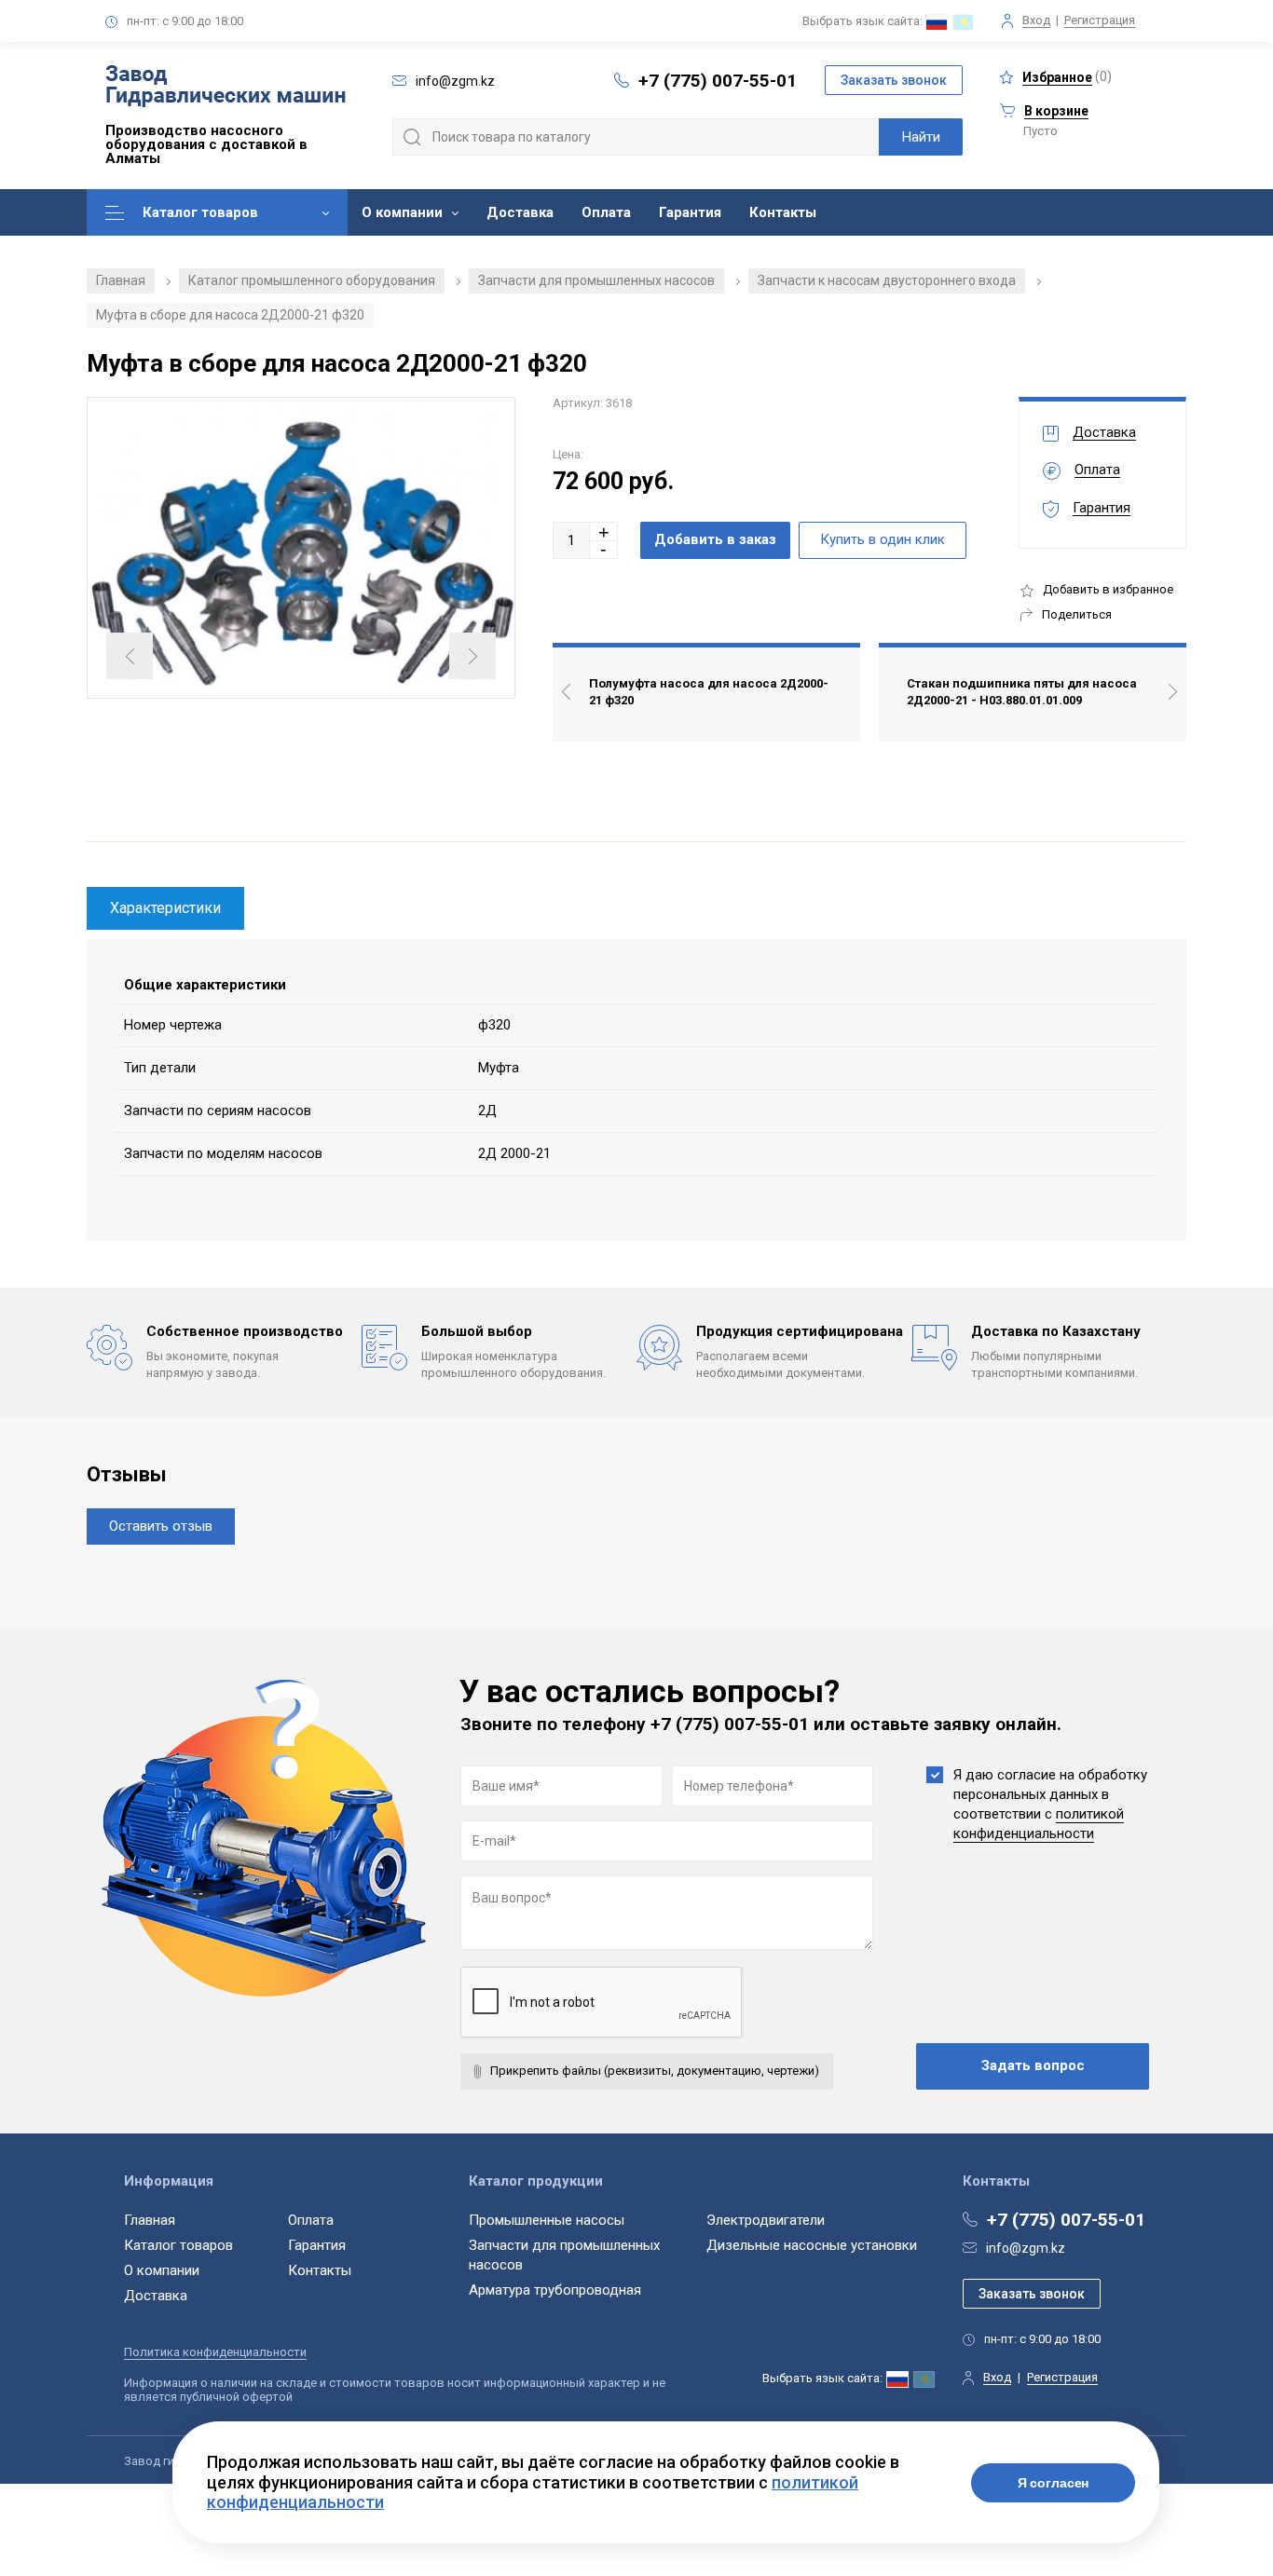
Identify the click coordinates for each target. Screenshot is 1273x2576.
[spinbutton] (571, 540)
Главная (121, 280)
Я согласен (1054, 2483)
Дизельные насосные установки (812, 2245)
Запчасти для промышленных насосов (596, 280)
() (1067, 77)
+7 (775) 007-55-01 (718, 81)
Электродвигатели (766, 2220)
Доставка (520, 212)
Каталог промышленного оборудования (312, 280)
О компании (402, 212)
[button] (604, 532)
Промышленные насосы (547, 2220)
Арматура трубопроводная (555, 2290)
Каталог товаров (200, 212)
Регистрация (1100, 20)
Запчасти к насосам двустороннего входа (887, 280)
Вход (1036, 20)
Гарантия (690, 212)
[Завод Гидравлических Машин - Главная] (226, 88)
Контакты (783, 212)
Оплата (606, 212)
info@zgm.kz (1026, 2248)
